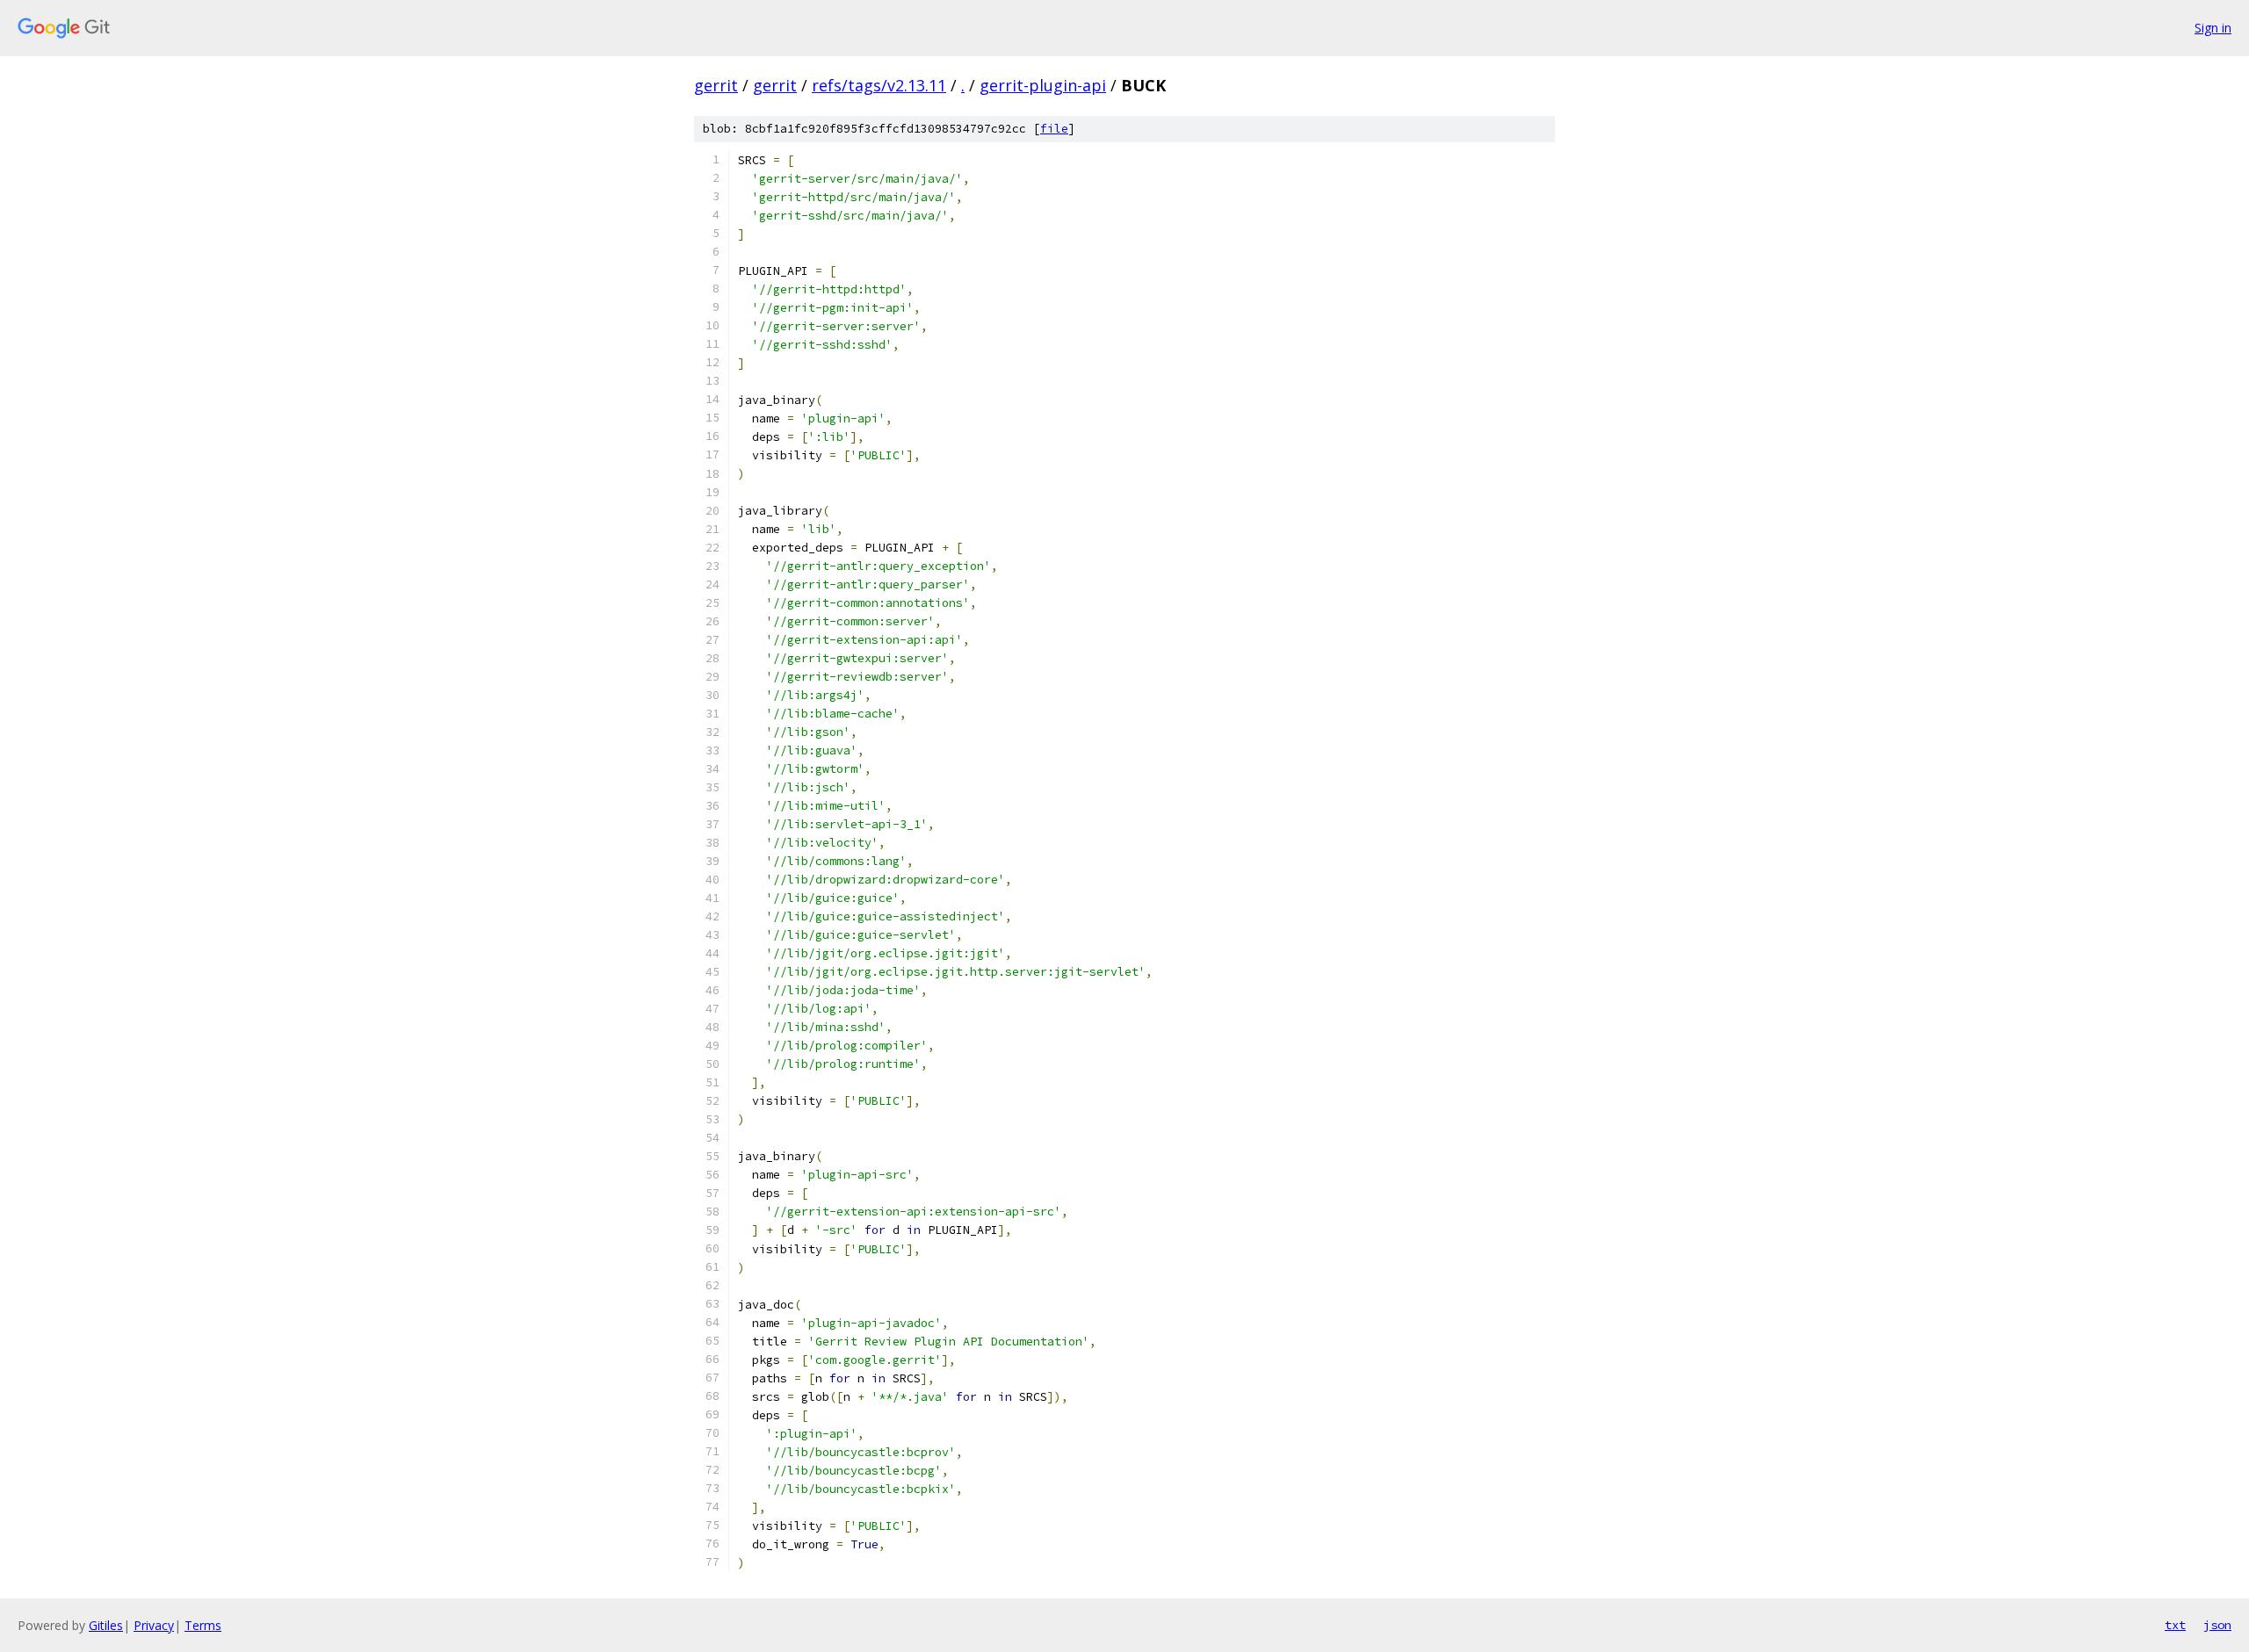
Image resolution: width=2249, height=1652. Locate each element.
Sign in (2213, 28)
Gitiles (106, 1625)
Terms (203, 1625)
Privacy (154, 1625)
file (1054, 129)
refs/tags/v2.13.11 (879, 85)
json (2217, 1625)
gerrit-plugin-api (1043, 85)
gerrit (716, 85)
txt (2175, 1625)
